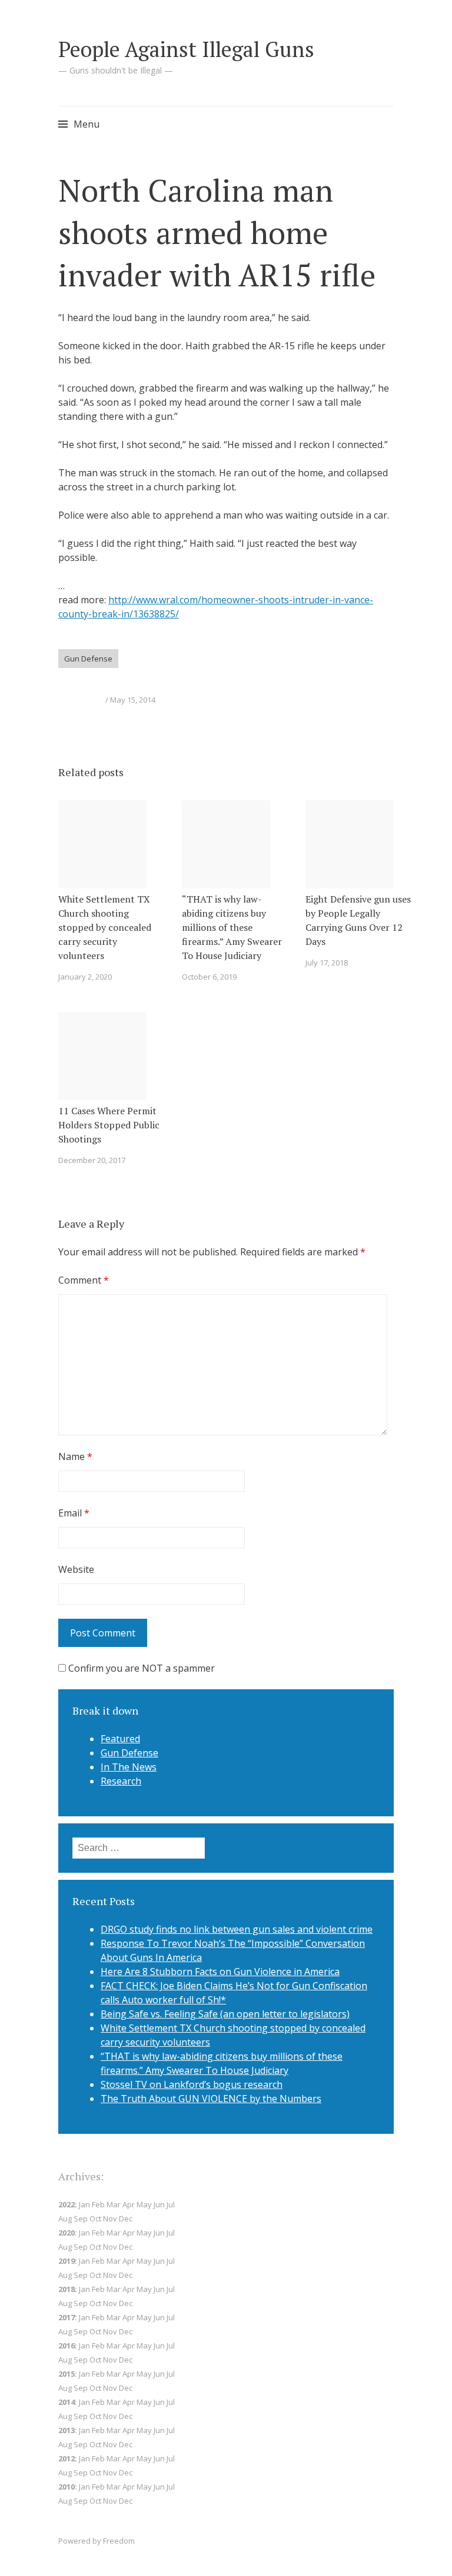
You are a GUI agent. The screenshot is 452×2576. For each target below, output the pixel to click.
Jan (84, 2233)
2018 (67, 2289)
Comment (84, 1280)
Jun (159, 2204)
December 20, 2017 (92, 1160)
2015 (67, 2374)
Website (76, 1569)
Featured (120, 1739)
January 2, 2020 (85, 977)
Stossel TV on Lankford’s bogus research (192, 2084)
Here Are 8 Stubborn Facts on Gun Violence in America (220, 1972)
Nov (110, 2218)
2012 (67, 2458)
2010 (67, 2487)
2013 (67, 2430)
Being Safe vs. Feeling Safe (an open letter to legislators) (225, 2014)
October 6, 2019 (209, 977)
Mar (114, 2233)
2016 (67, 2346)
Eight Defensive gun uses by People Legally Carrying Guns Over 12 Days (358, 920)
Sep (81, 2303)
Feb (98, 2261)
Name (75, 1456)
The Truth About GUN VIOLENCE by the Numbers (211, 2099)
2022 (67, 2204)
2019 (67, 2261)
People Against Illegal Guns (186, 49)
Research (121, 1781)
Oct (95, 2275)
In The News (129, 1767)
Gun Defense (88, 659)
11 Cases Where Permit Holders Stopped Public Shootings (109, 1125)
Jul (171, 2261)
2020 (67, 2233)
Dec (126, 2303)
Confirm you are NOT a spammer (140, 1668)
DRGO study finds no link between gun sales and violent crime (237, 1929)
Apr (129, 2233)
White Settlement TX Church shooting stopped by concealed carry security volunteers (105, 927)
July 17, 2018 (327, 963)
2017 (67, 2317)
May (144, 2289)
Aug (65, 2275)
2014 (67, 2402)
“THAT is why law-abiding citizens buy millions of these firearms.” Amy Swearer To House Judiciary (232, 927)
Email (74, 1513)
